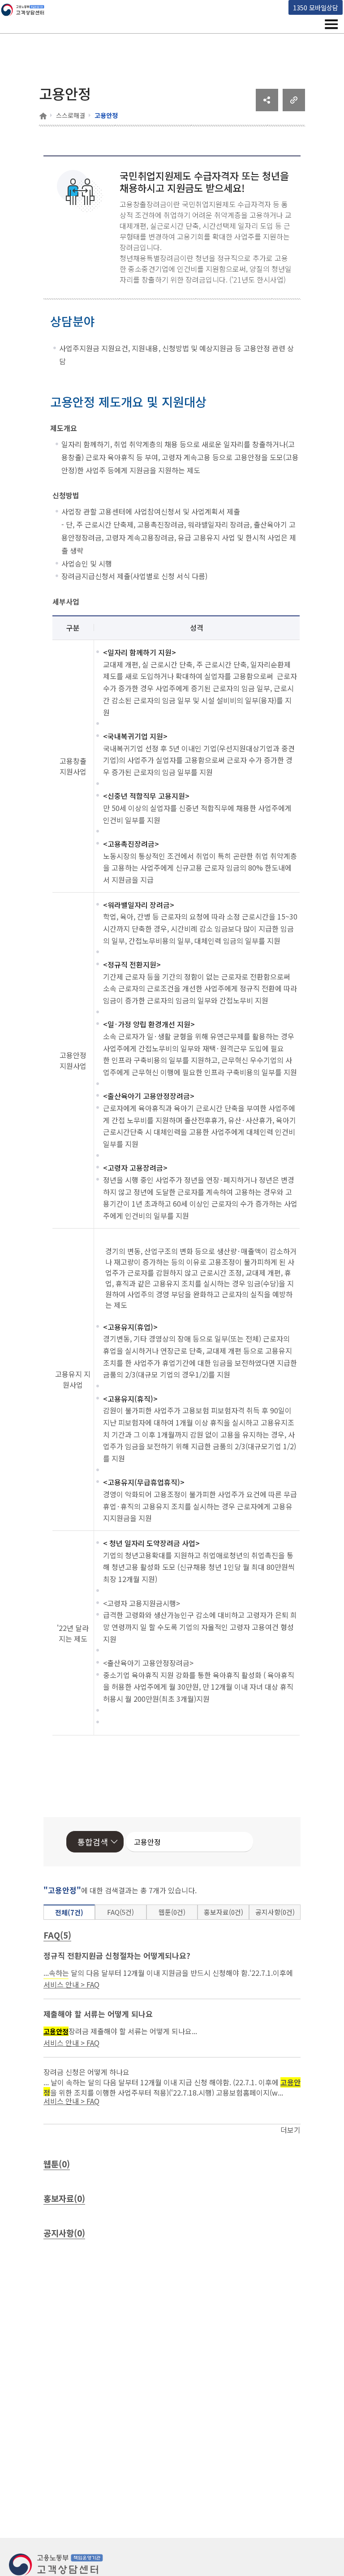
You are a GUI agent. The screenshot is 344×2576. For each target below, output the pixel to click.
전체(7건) (69, 1912)
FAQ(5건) (120, 1912)
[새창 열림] (267, 108)
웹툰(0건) (172, 1912)
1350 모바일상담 (316, 7)
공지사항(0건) (275, 1912)
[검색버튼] (233, 1842)
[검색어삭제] (220, 1842)
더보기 (290, 2130)
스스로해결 (71, 115)
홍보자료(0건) (224, 1912)
